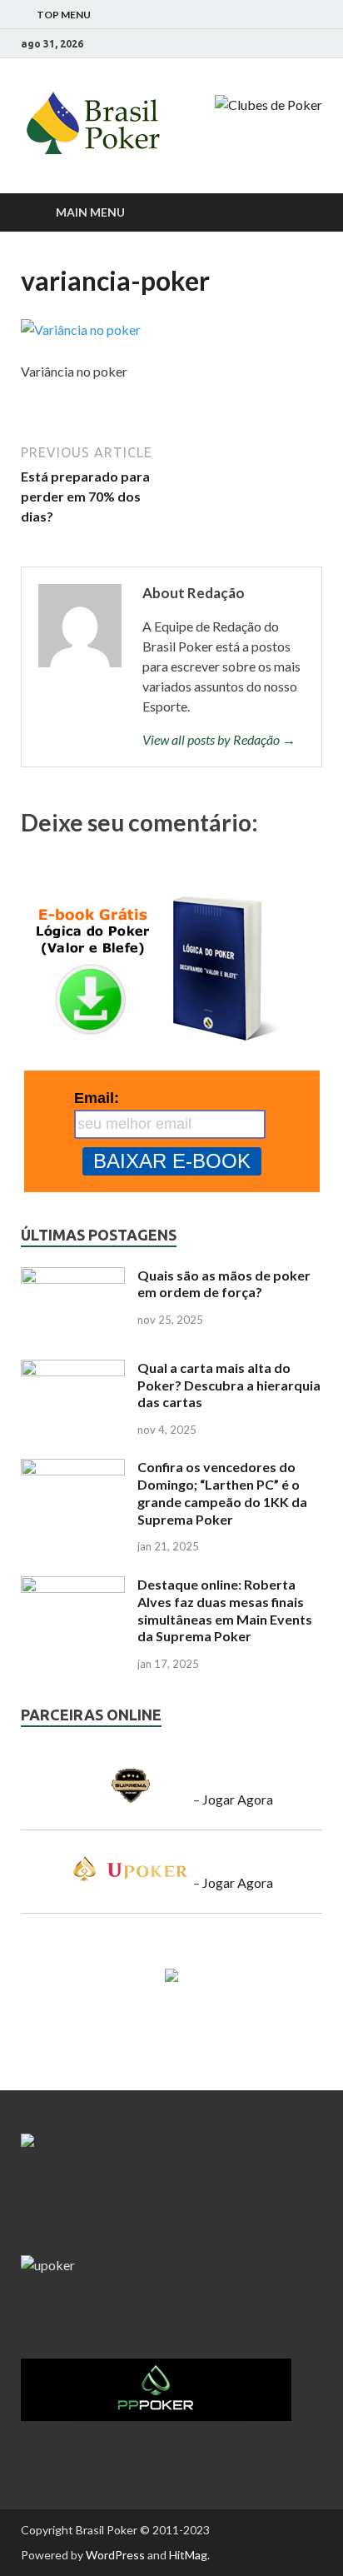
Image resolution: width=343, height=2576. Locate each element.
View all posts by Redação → (219, 739)
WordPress (115, 2555)
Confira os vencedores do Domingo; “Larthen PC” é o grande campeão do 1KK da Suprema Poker (222, 1493)
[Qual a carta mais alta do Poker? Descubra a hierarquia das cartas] (73, 1369)
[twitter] (318, 44)
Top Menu (64, 15)
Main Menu (90, 212)
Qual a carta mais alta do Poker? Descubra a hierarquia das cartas (229, 1385)
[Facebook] (255, 44)
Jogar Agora (238, 1799)
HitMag (188, 2555)
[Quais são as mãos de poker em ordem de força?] (73, 1277)
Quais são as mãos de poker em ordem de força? (224, 1284)
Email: (97, 1098)
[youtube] (297, 44)
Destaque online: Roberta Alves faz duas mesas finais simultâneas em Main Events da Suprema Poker (225, 1610)
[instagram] (276, 44)
